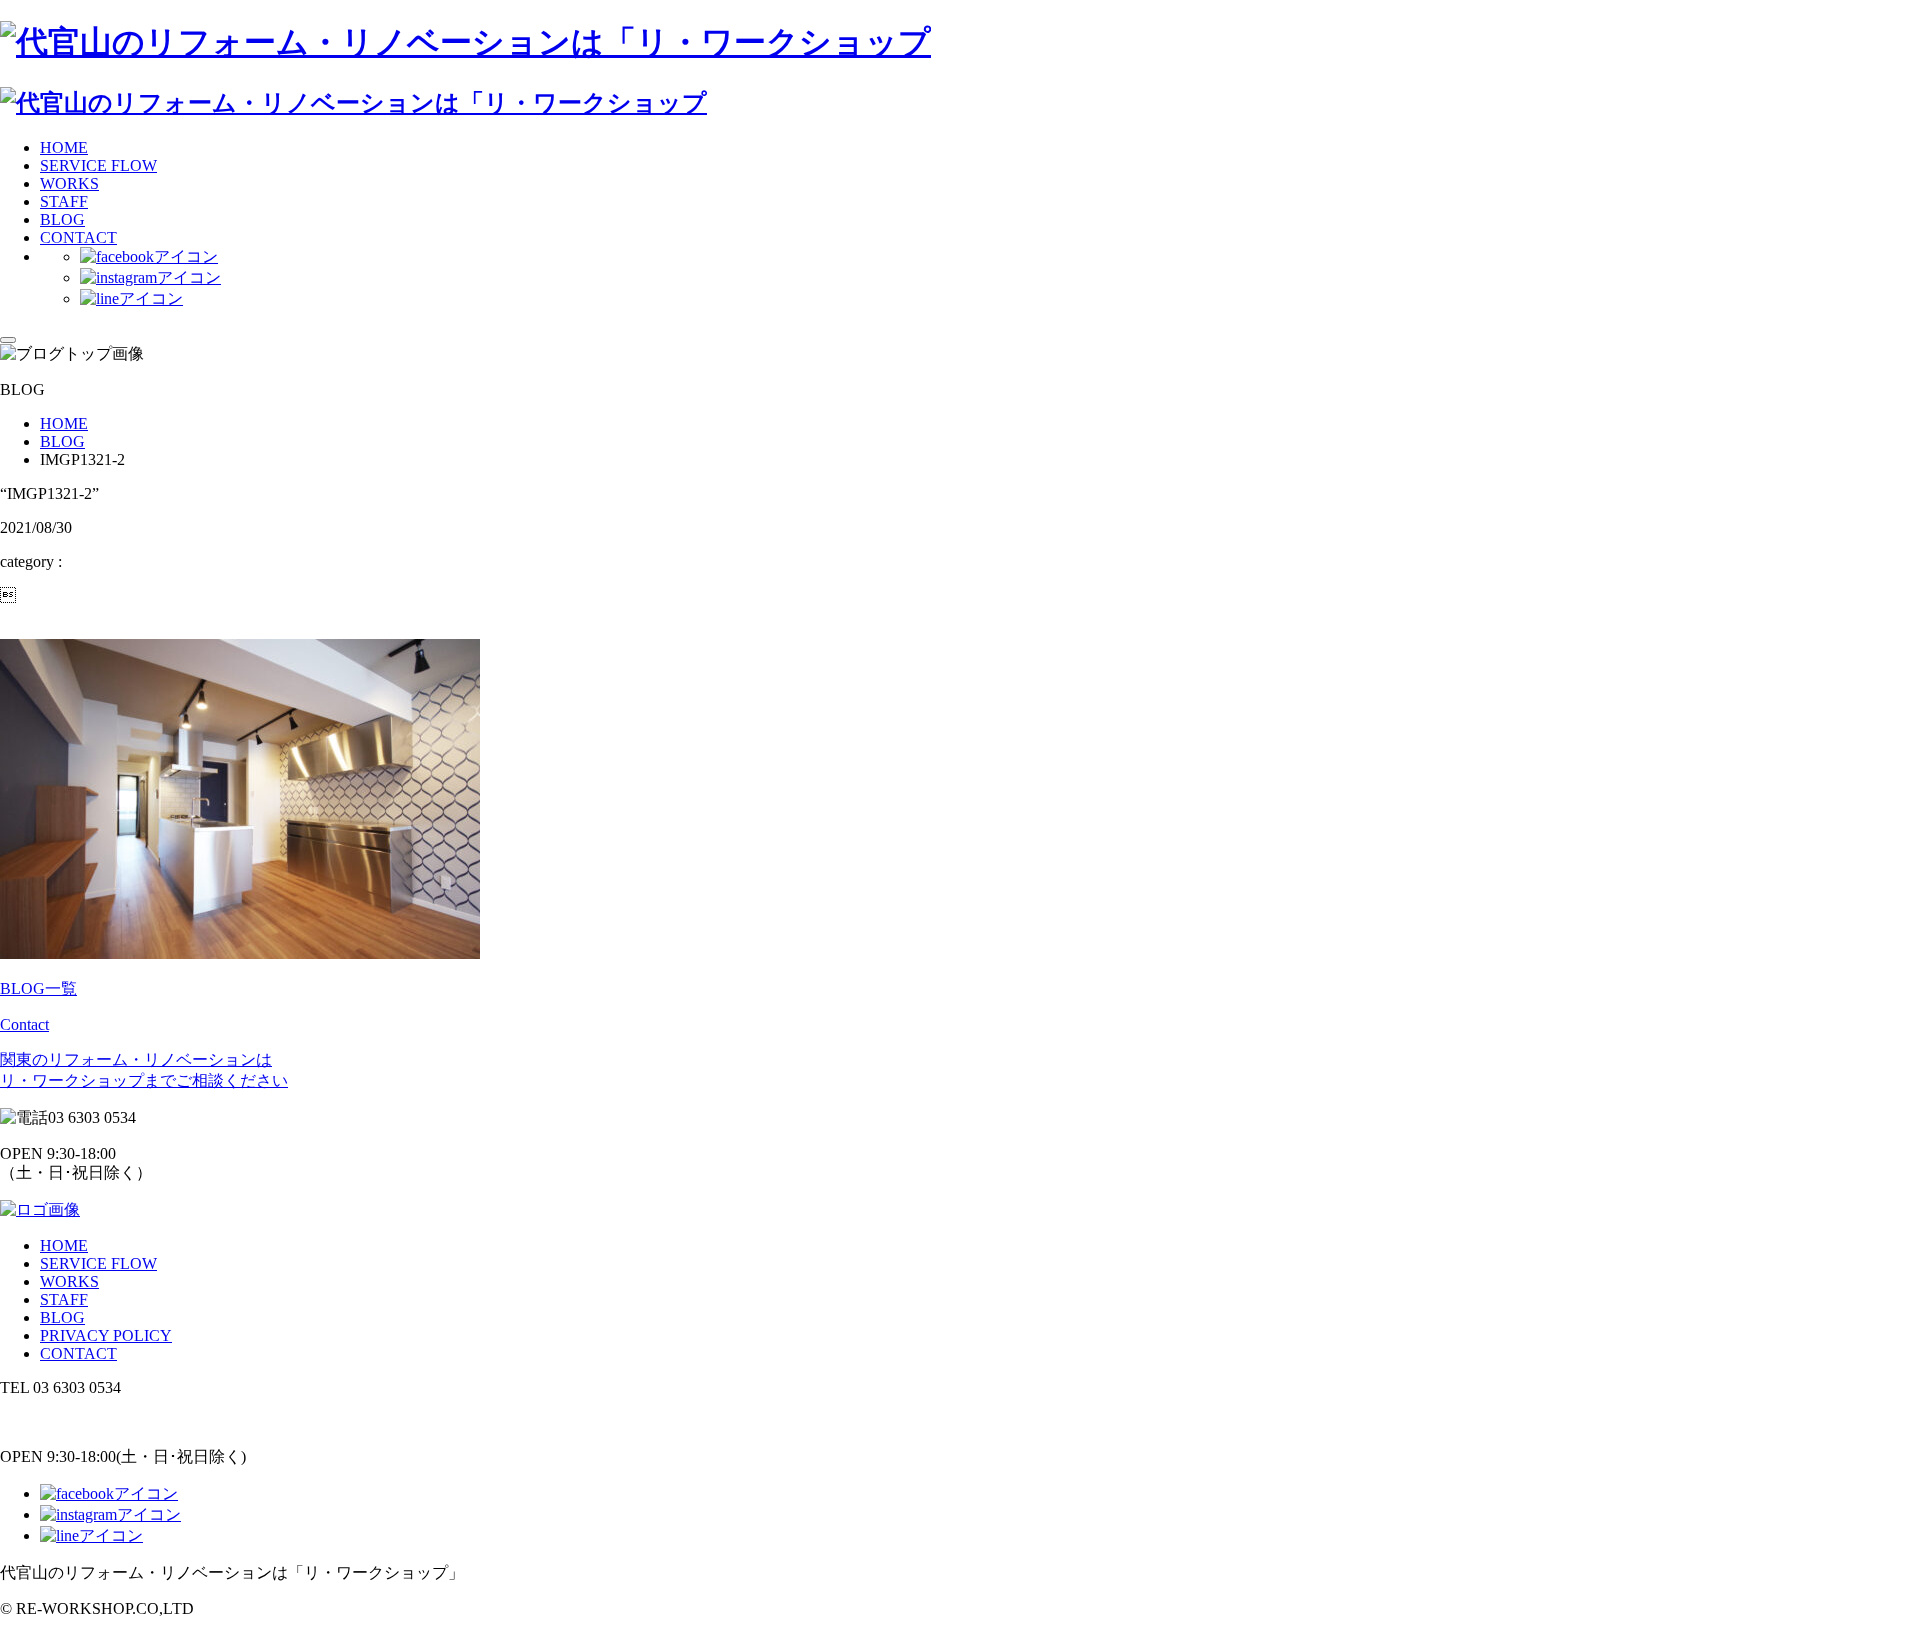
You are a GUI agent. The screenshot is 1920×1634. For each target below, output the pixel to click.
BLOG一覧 (38, 988)
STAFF (64, 201)
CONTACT (78, 237)
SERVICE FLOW (98, 165)
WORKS (69, 183)
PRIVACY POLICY (106, 1335)
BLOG (62, 219)
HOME (64, 147)
